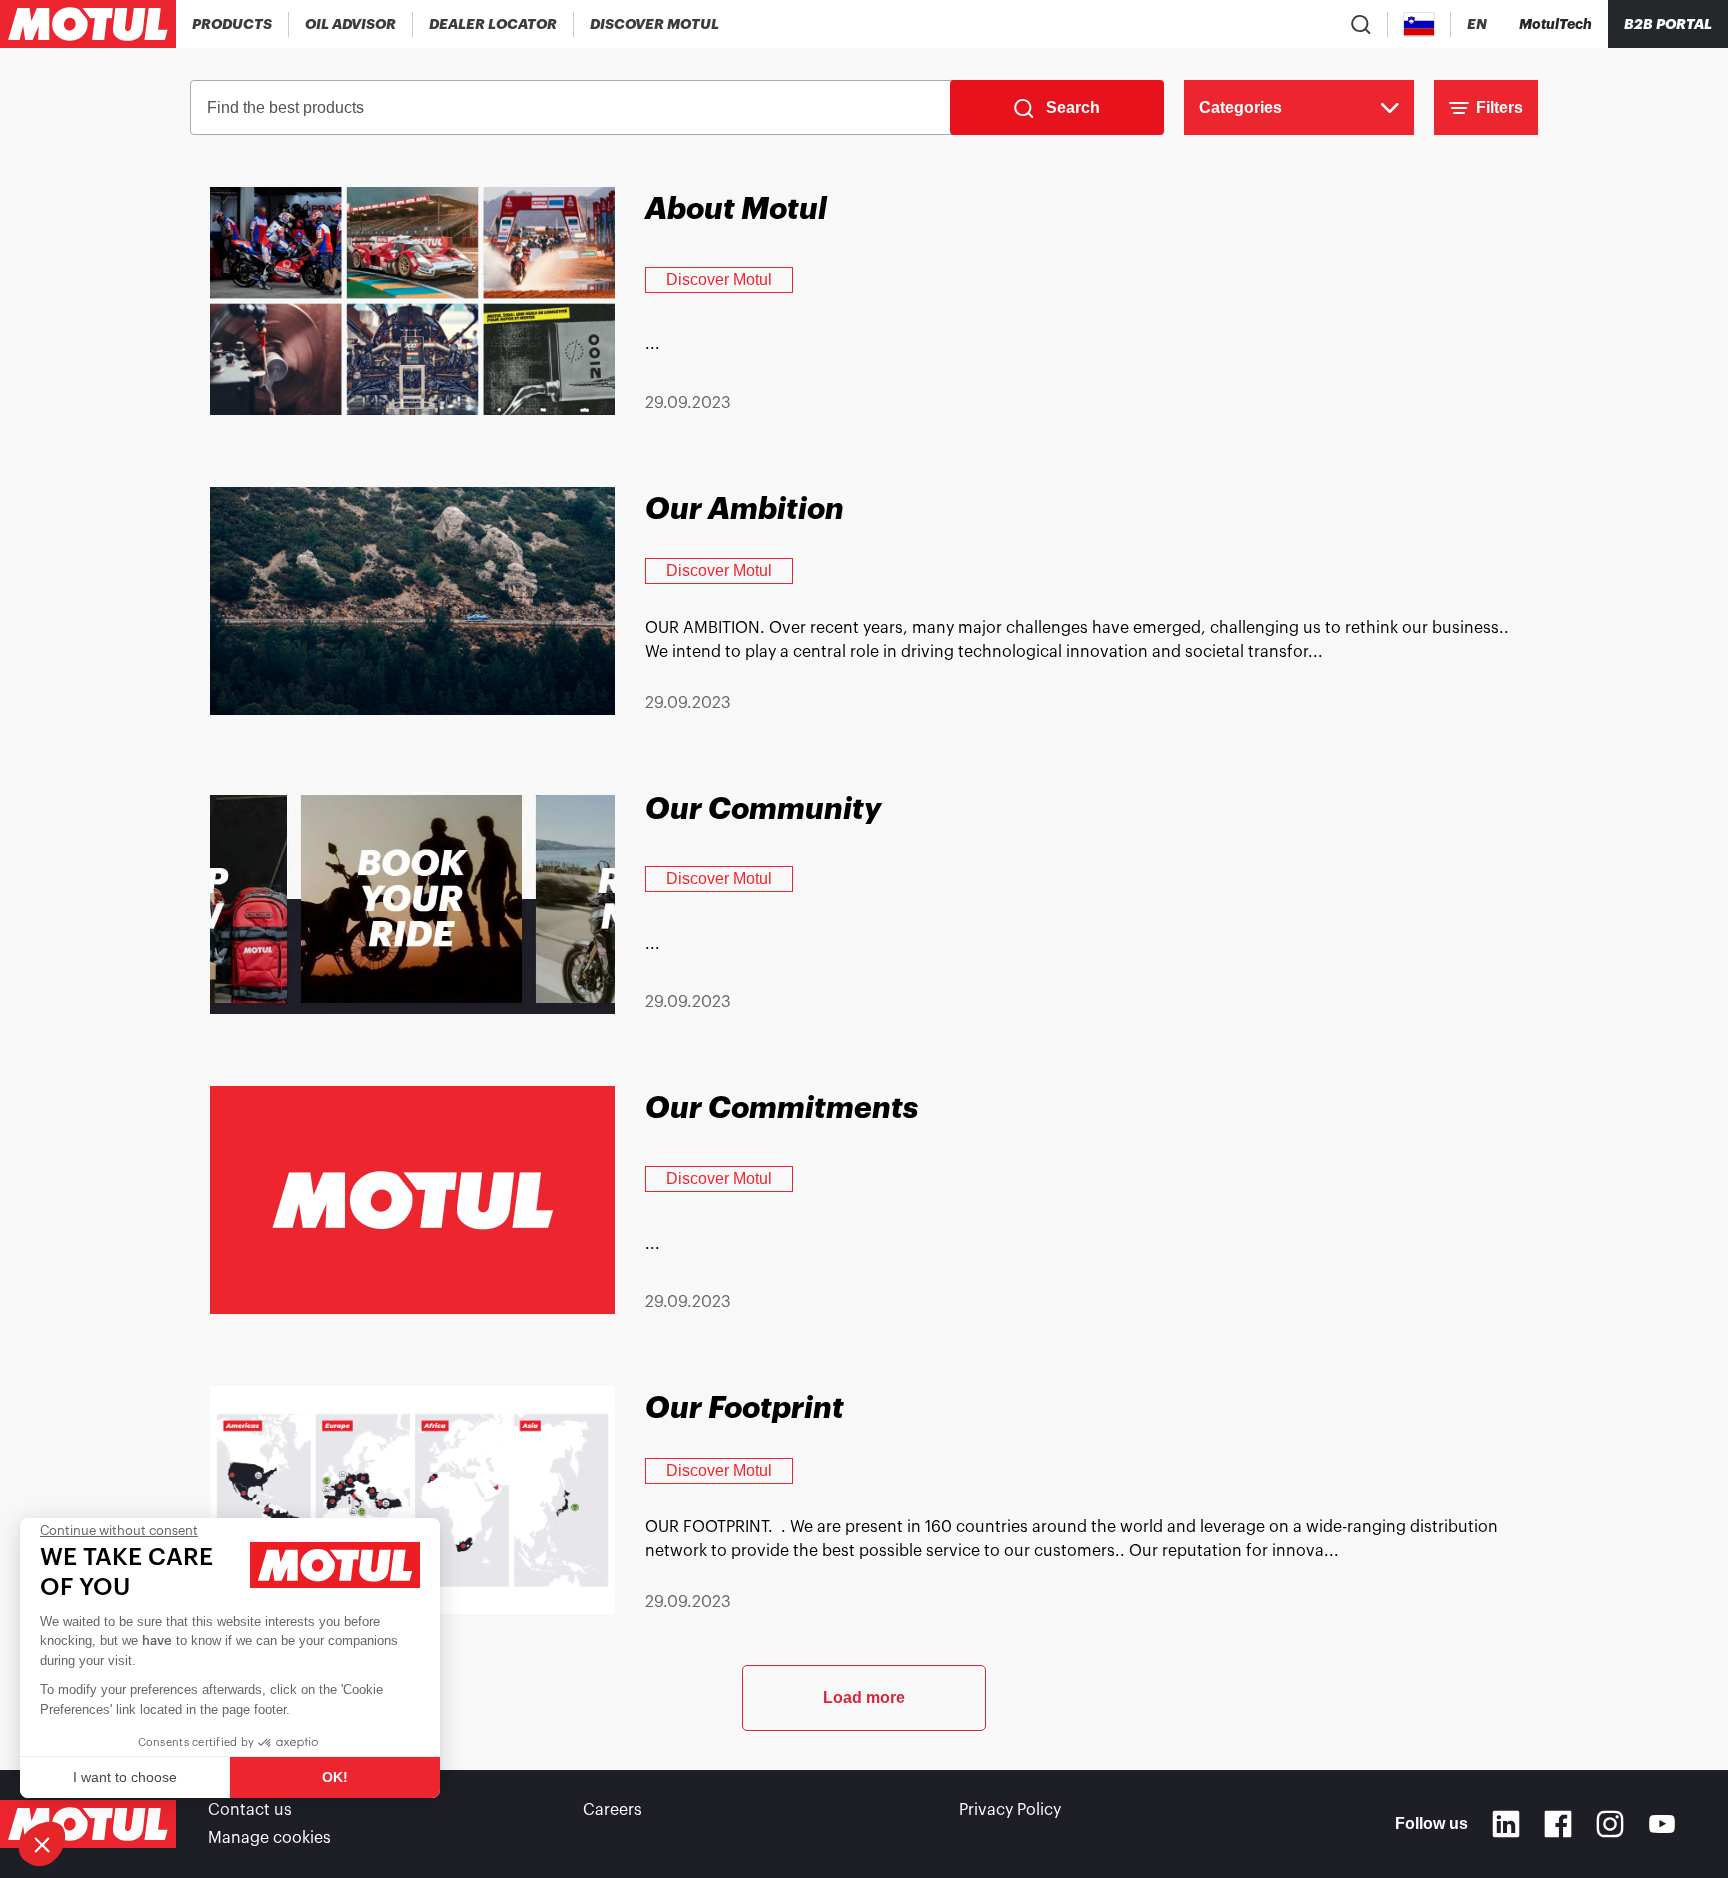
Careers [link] (612, 1810)
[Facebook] (1558, 1824)
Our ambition (744, 509)
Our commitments (781, 1108)
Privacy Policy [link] (1010, 1810)
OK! (335, 1777)
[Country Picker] (1419, 24)
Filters (1499, 107)
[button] (42, 1844)
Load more (864, 1697)
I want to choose (125, 1777)
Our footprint (744, 1408)
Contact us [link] (250, 1810)
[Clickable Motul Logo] (88, 24)
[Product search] (1361, 24)
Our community (763, 809)
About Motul (736, 209)
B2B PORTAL (1668, 24)
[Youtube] (1662, 1824)
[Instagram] (1610, 1824)
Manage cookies (269, 1838)
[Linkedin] (1506, 1824)
